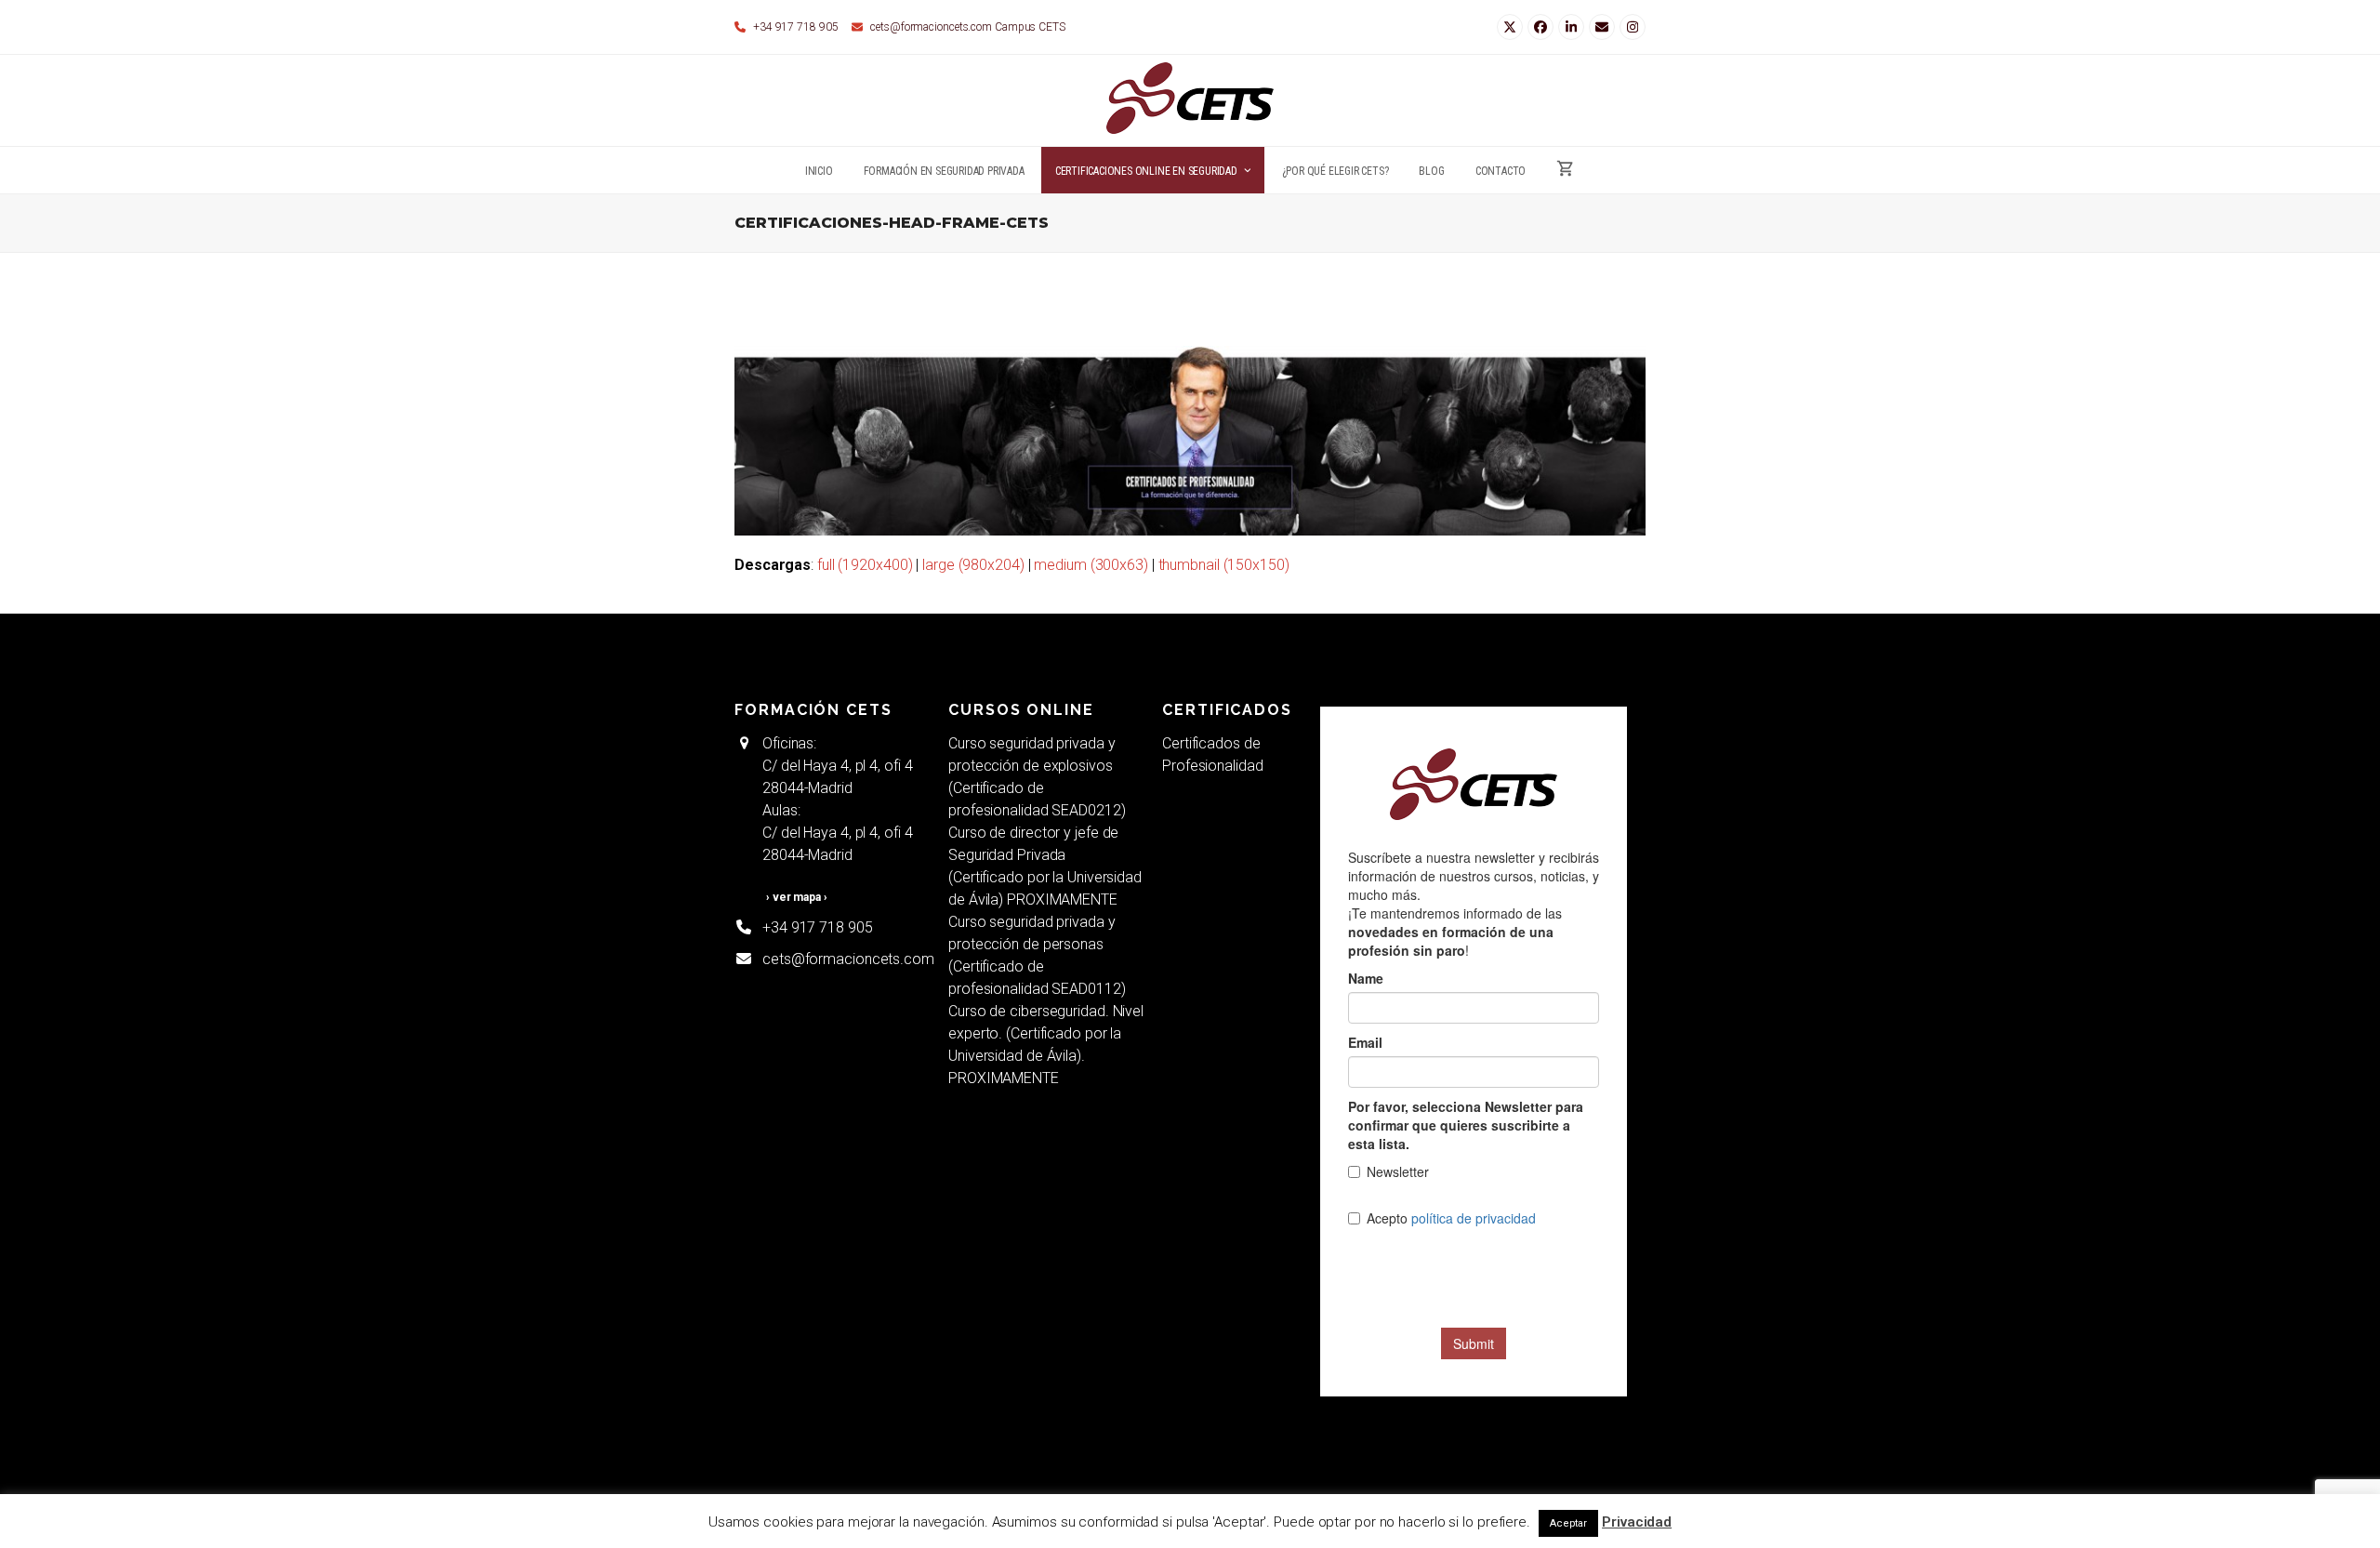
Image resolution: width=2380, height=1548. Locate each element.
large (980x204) (973, 565)
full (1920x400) (865, 565)
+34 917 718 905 (818, 927)
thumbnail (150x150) (1224, 565)
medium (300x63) (1091, 565)
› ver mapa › (797, 897)
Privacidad (1637, 1522)
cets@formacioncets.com (931, 27)
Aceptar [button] (1568, 1523)
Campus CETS (1030, 27)
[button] (1566, 170)
